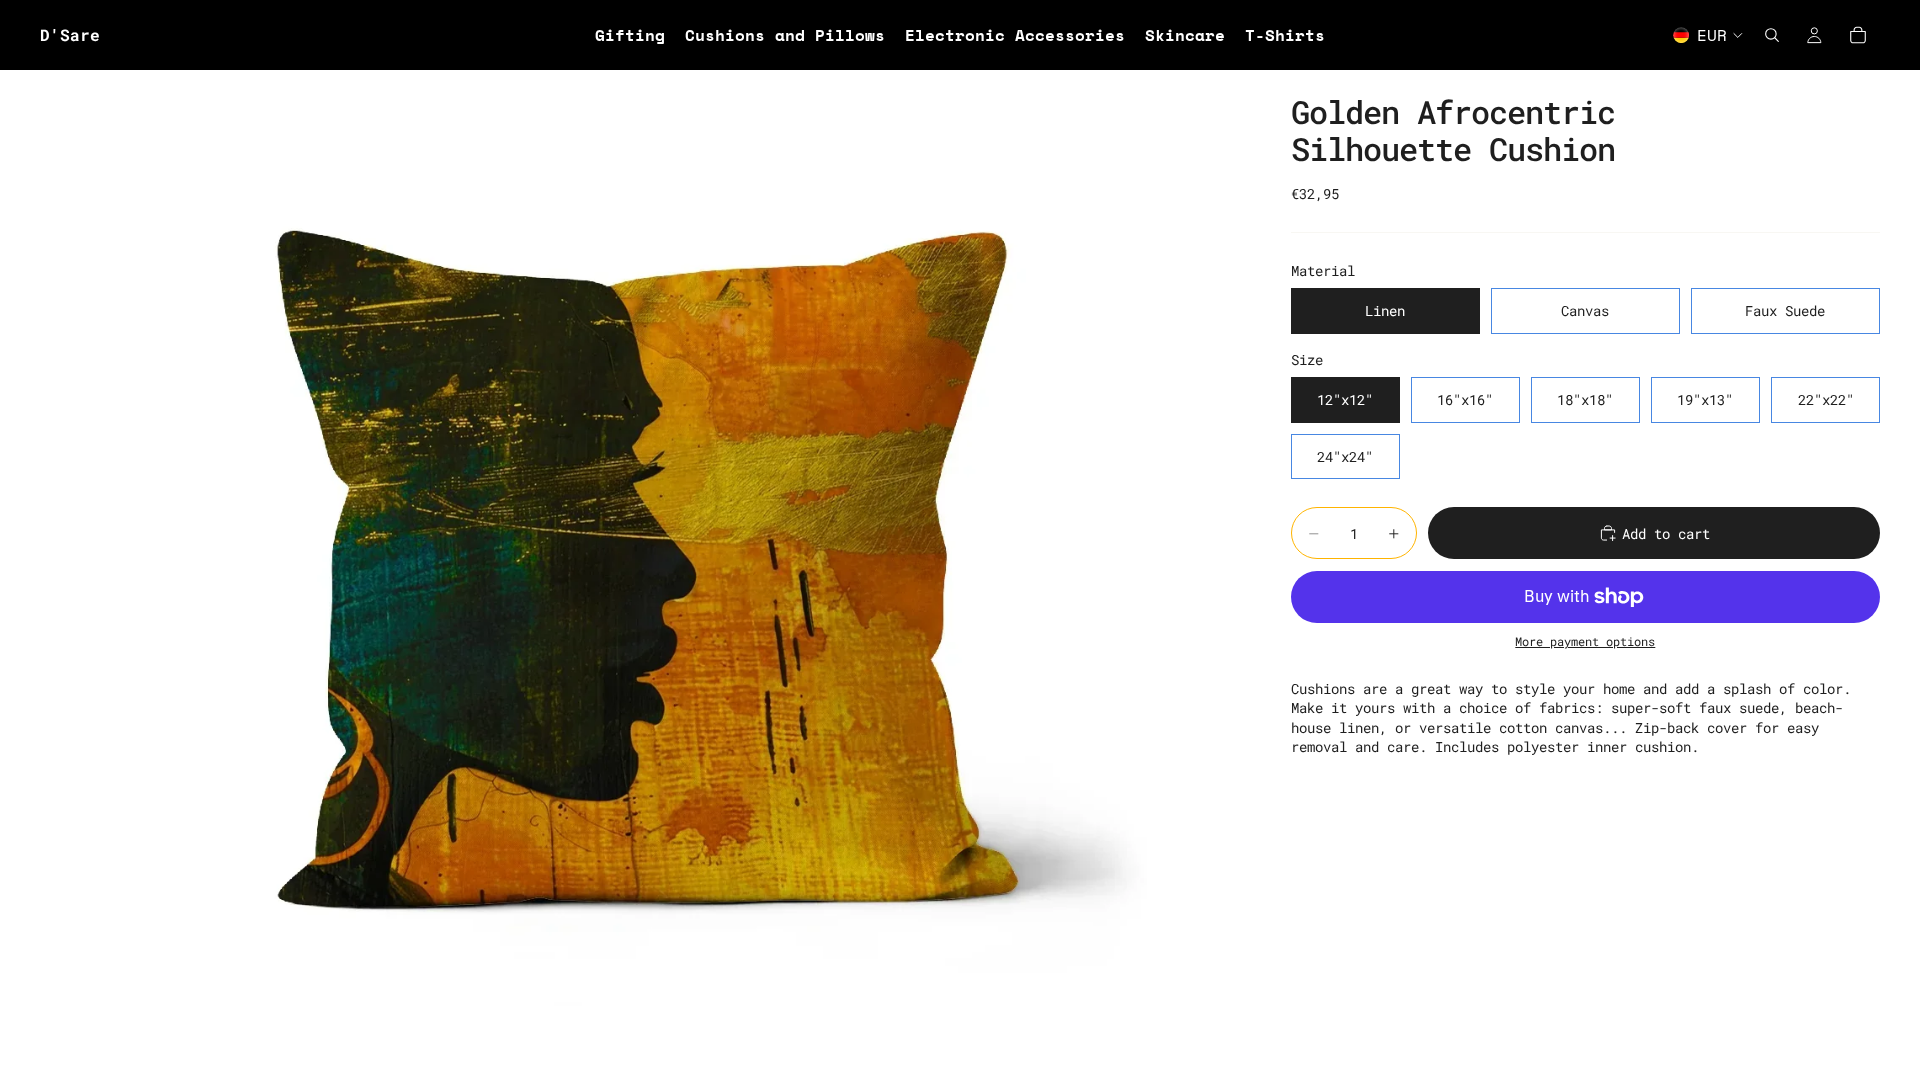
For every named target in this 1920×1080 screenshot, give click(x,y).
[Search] (1772, 35)
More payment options (1585, 641)
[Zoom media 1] (641, 575)
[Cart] (1858, 35)
